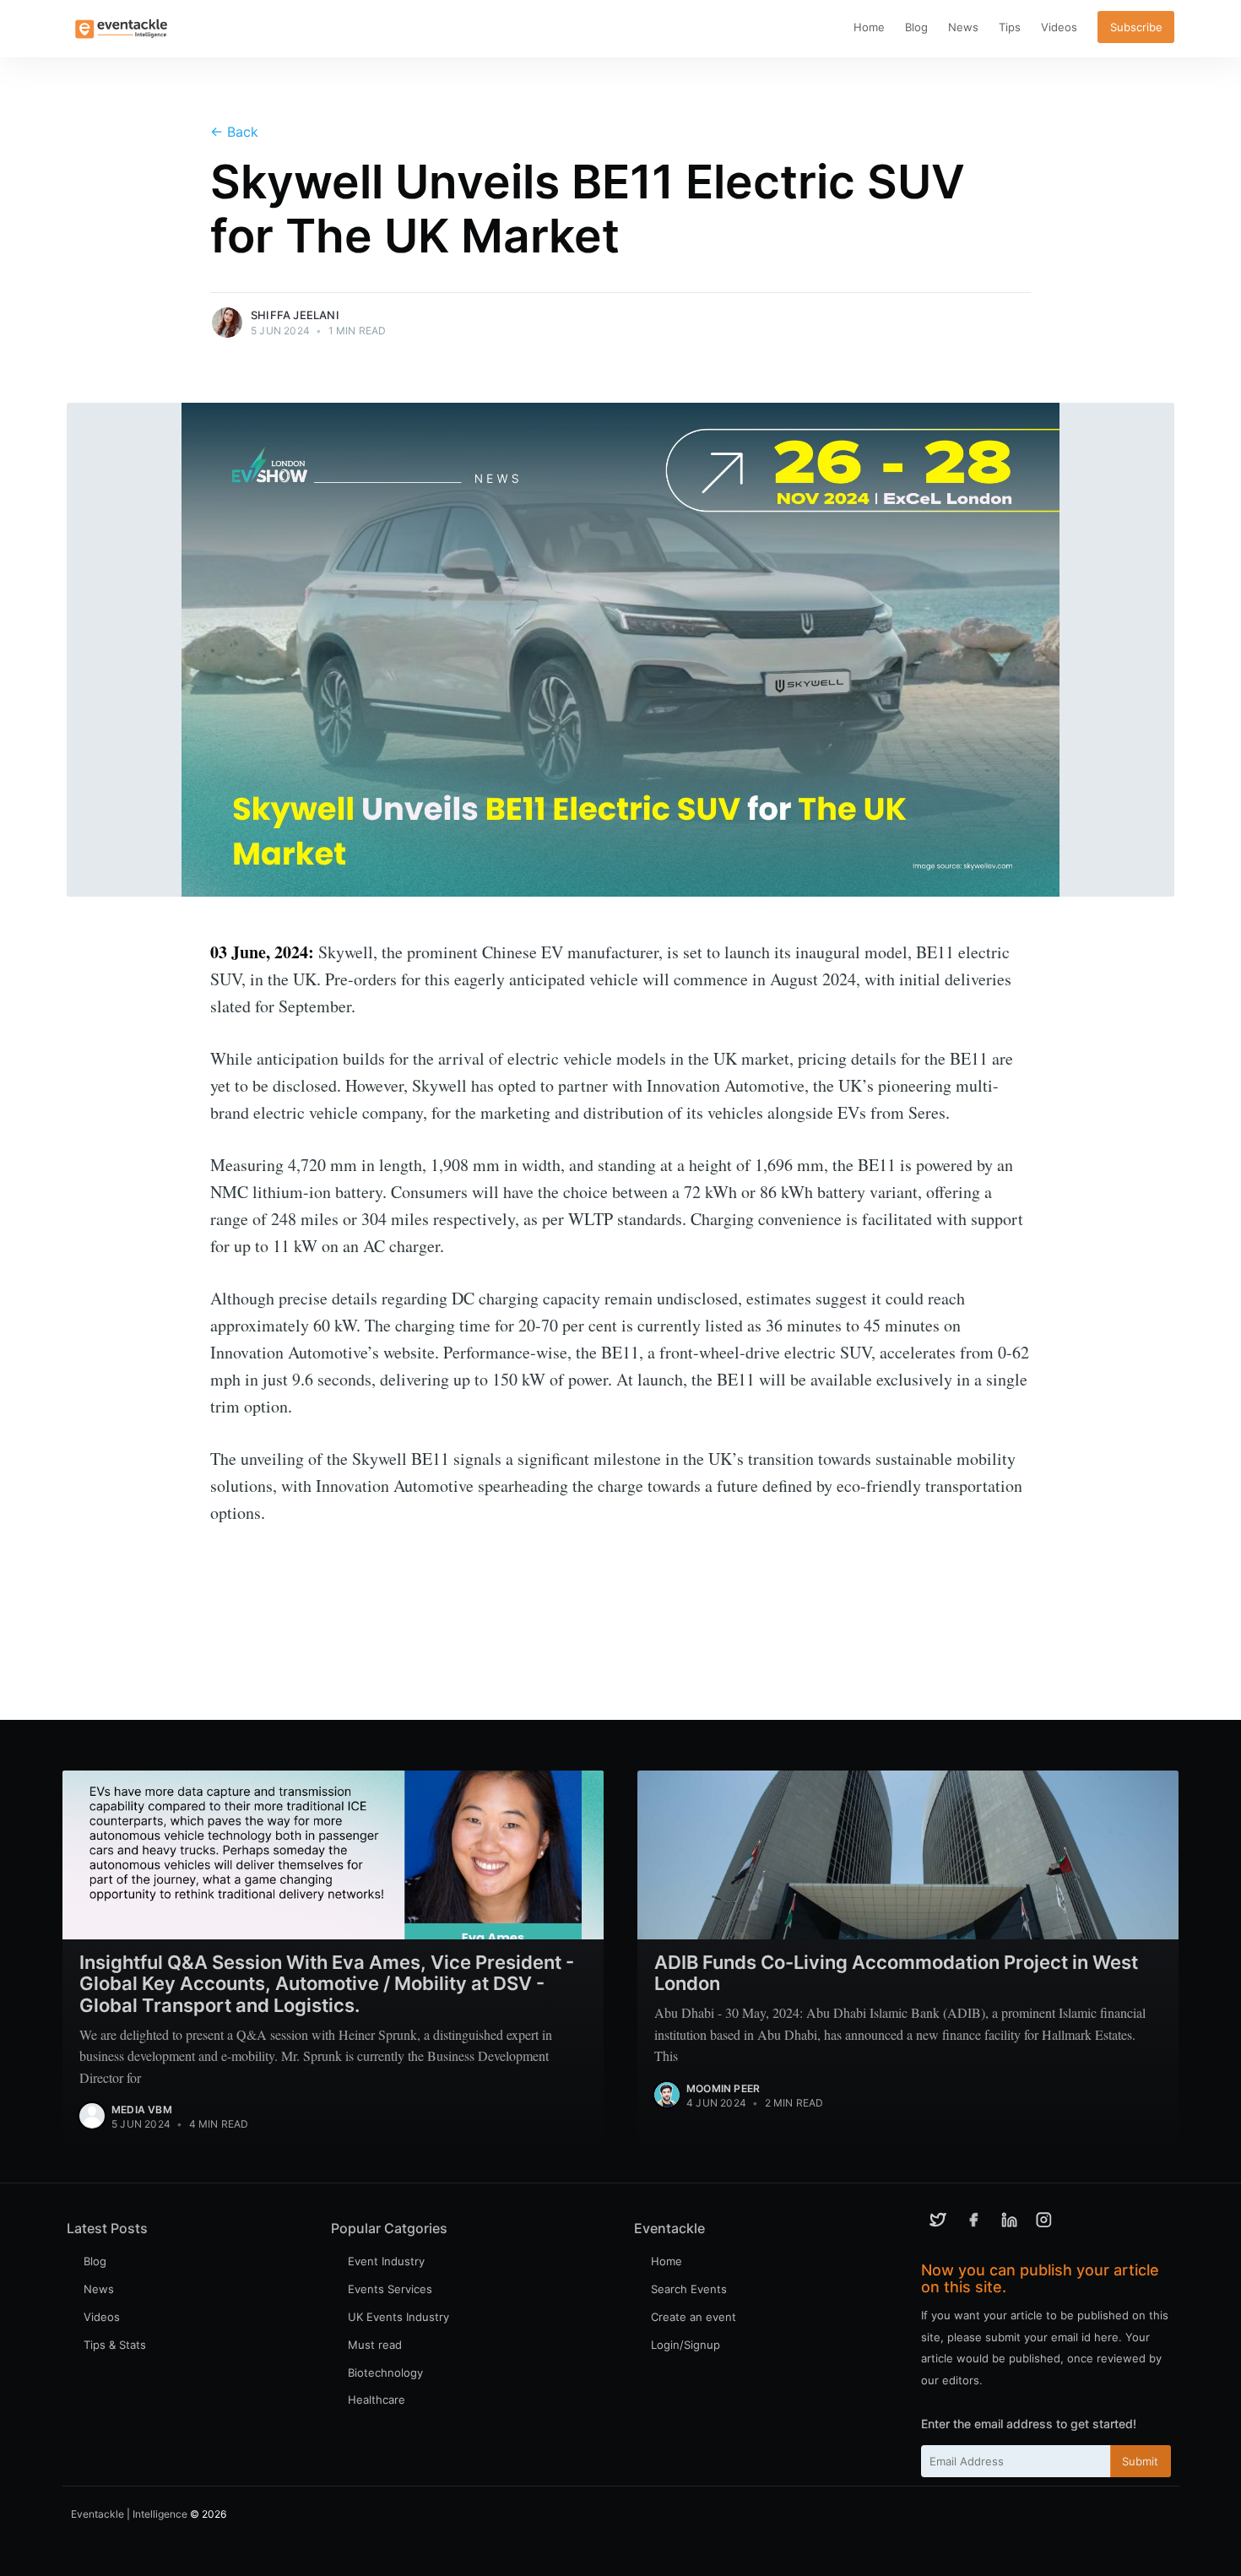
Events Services (390, 2289)
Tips (1010, 27)
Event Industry (386, 2261)
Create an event (694, 2317)
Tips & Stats (115, 2345)
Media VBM (142, 2110)
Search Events (689, 2289)
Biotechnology (385, 2373)
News (963, 27)
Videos (1059, 27)
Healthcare (377, 2400)
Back (234, 132)
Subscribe (1136, 27)
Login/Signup (686, 2345)
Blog (916, 27)
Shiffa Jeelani (295, 315)
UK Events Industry (398, 2317)
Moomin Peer (723, 2088)
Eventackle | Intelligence (129, 2514)
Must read (375, 2345)
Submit (1140, 2461)
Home (869, 27)
